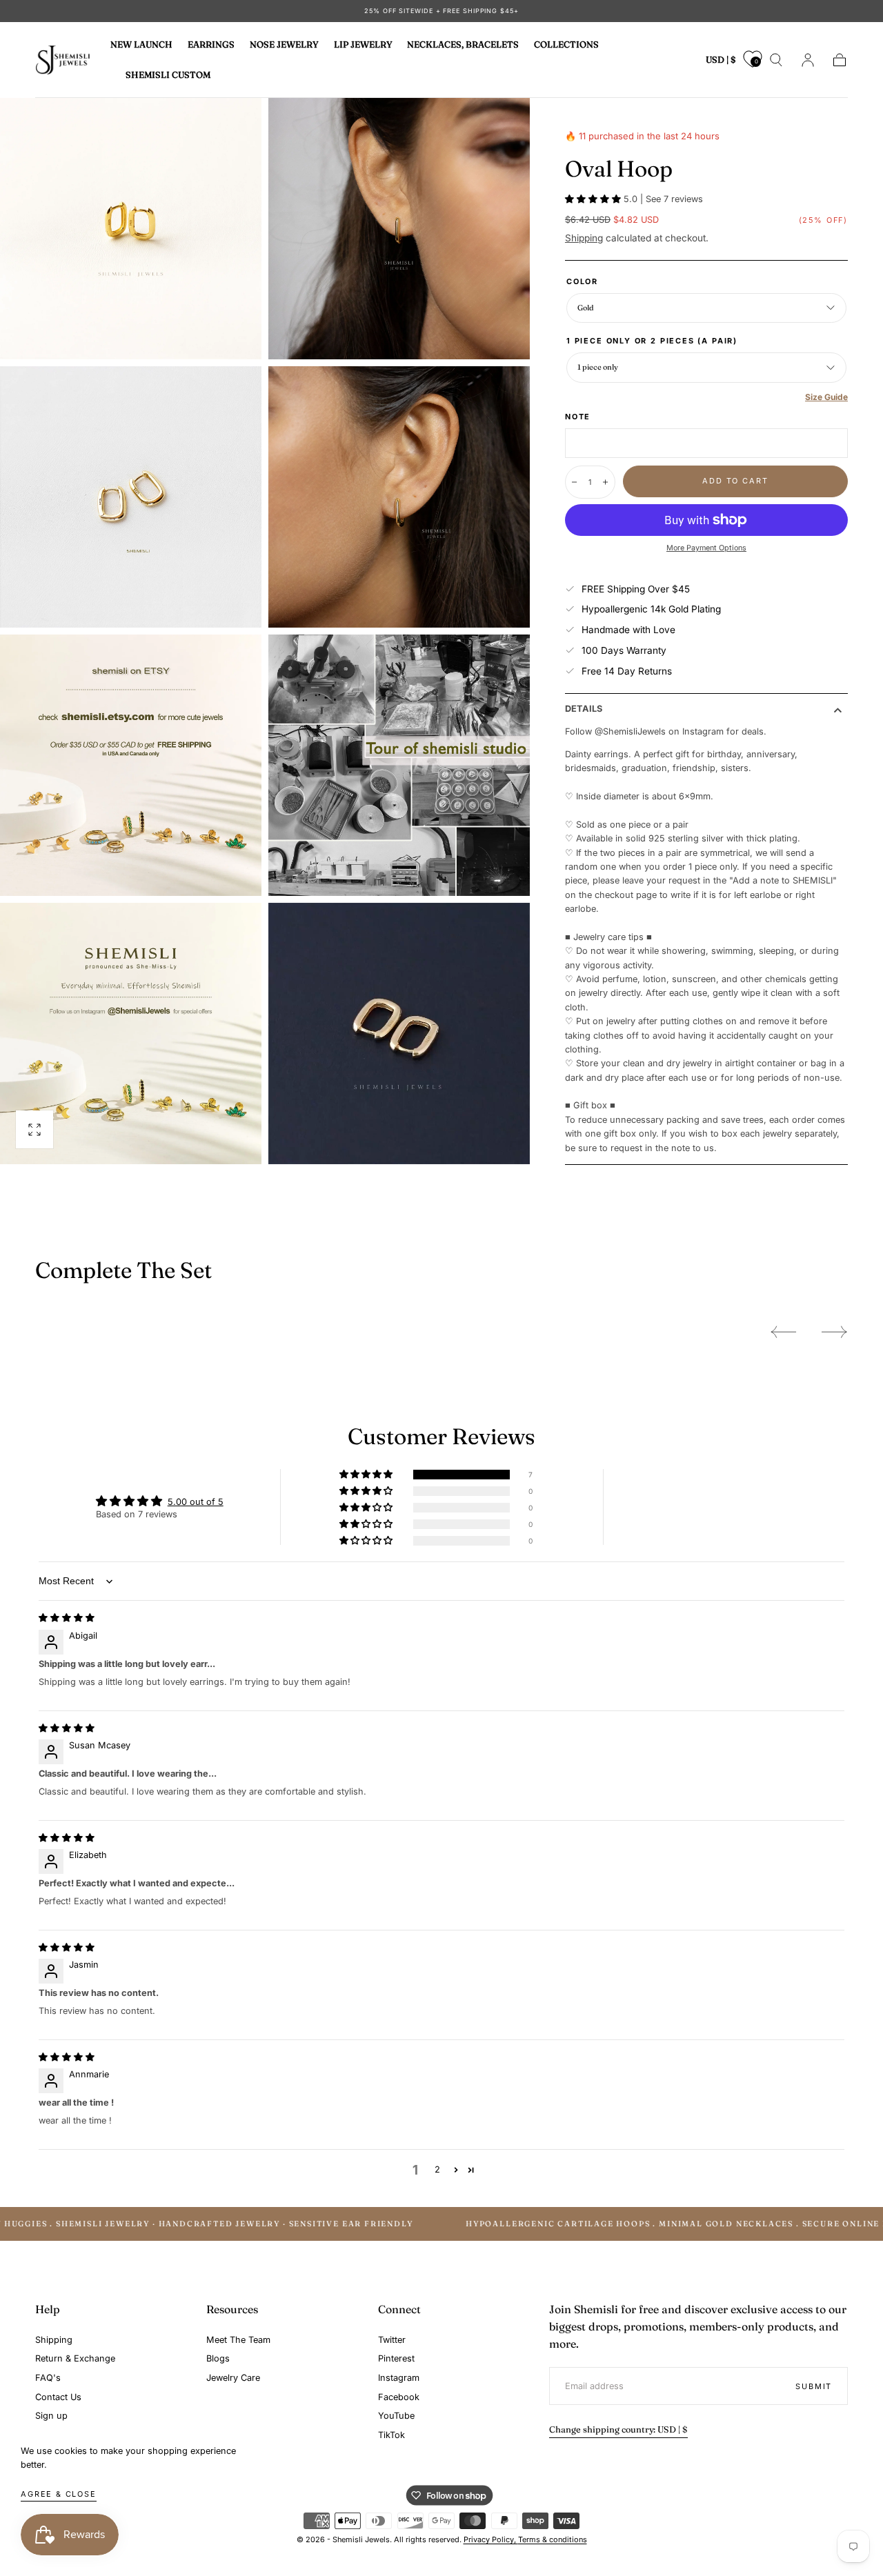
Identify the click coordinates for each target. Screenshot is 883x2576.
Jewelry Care (233, 2378)
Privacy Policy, (491, 2539)
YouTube (396, 2416)
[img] (67, 1618)
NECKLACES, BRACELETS (463, 45)
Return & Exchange (75, 2358)
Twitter (392, 2340)
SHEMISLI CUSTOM (168, 74)
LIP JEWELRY (363, 45)
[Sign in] (808, 60)
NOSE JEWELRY (284, 45)
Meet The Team (238, 2340)
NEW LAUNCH (141, 45)
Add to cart (735, 481)
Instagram (399, 2378)
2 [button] (437, 2169)
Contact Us (58, 2397)
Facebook (399, 2397)
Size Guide (826, 397)
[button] (721, 62)
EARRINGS (211, 45)
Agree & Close (59, 2494)
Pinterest (396, 2358)
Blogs (218, 2358)
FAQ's (48, 2378)
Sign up (51, 2416)
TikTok (391, 2435)
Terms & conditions (553, 2539)
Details (584, 709)
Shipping (584, 238)
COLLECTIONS (566, 45)
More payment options (706, 548)
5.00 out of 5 (196, 1502)
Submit (814, 2386)
